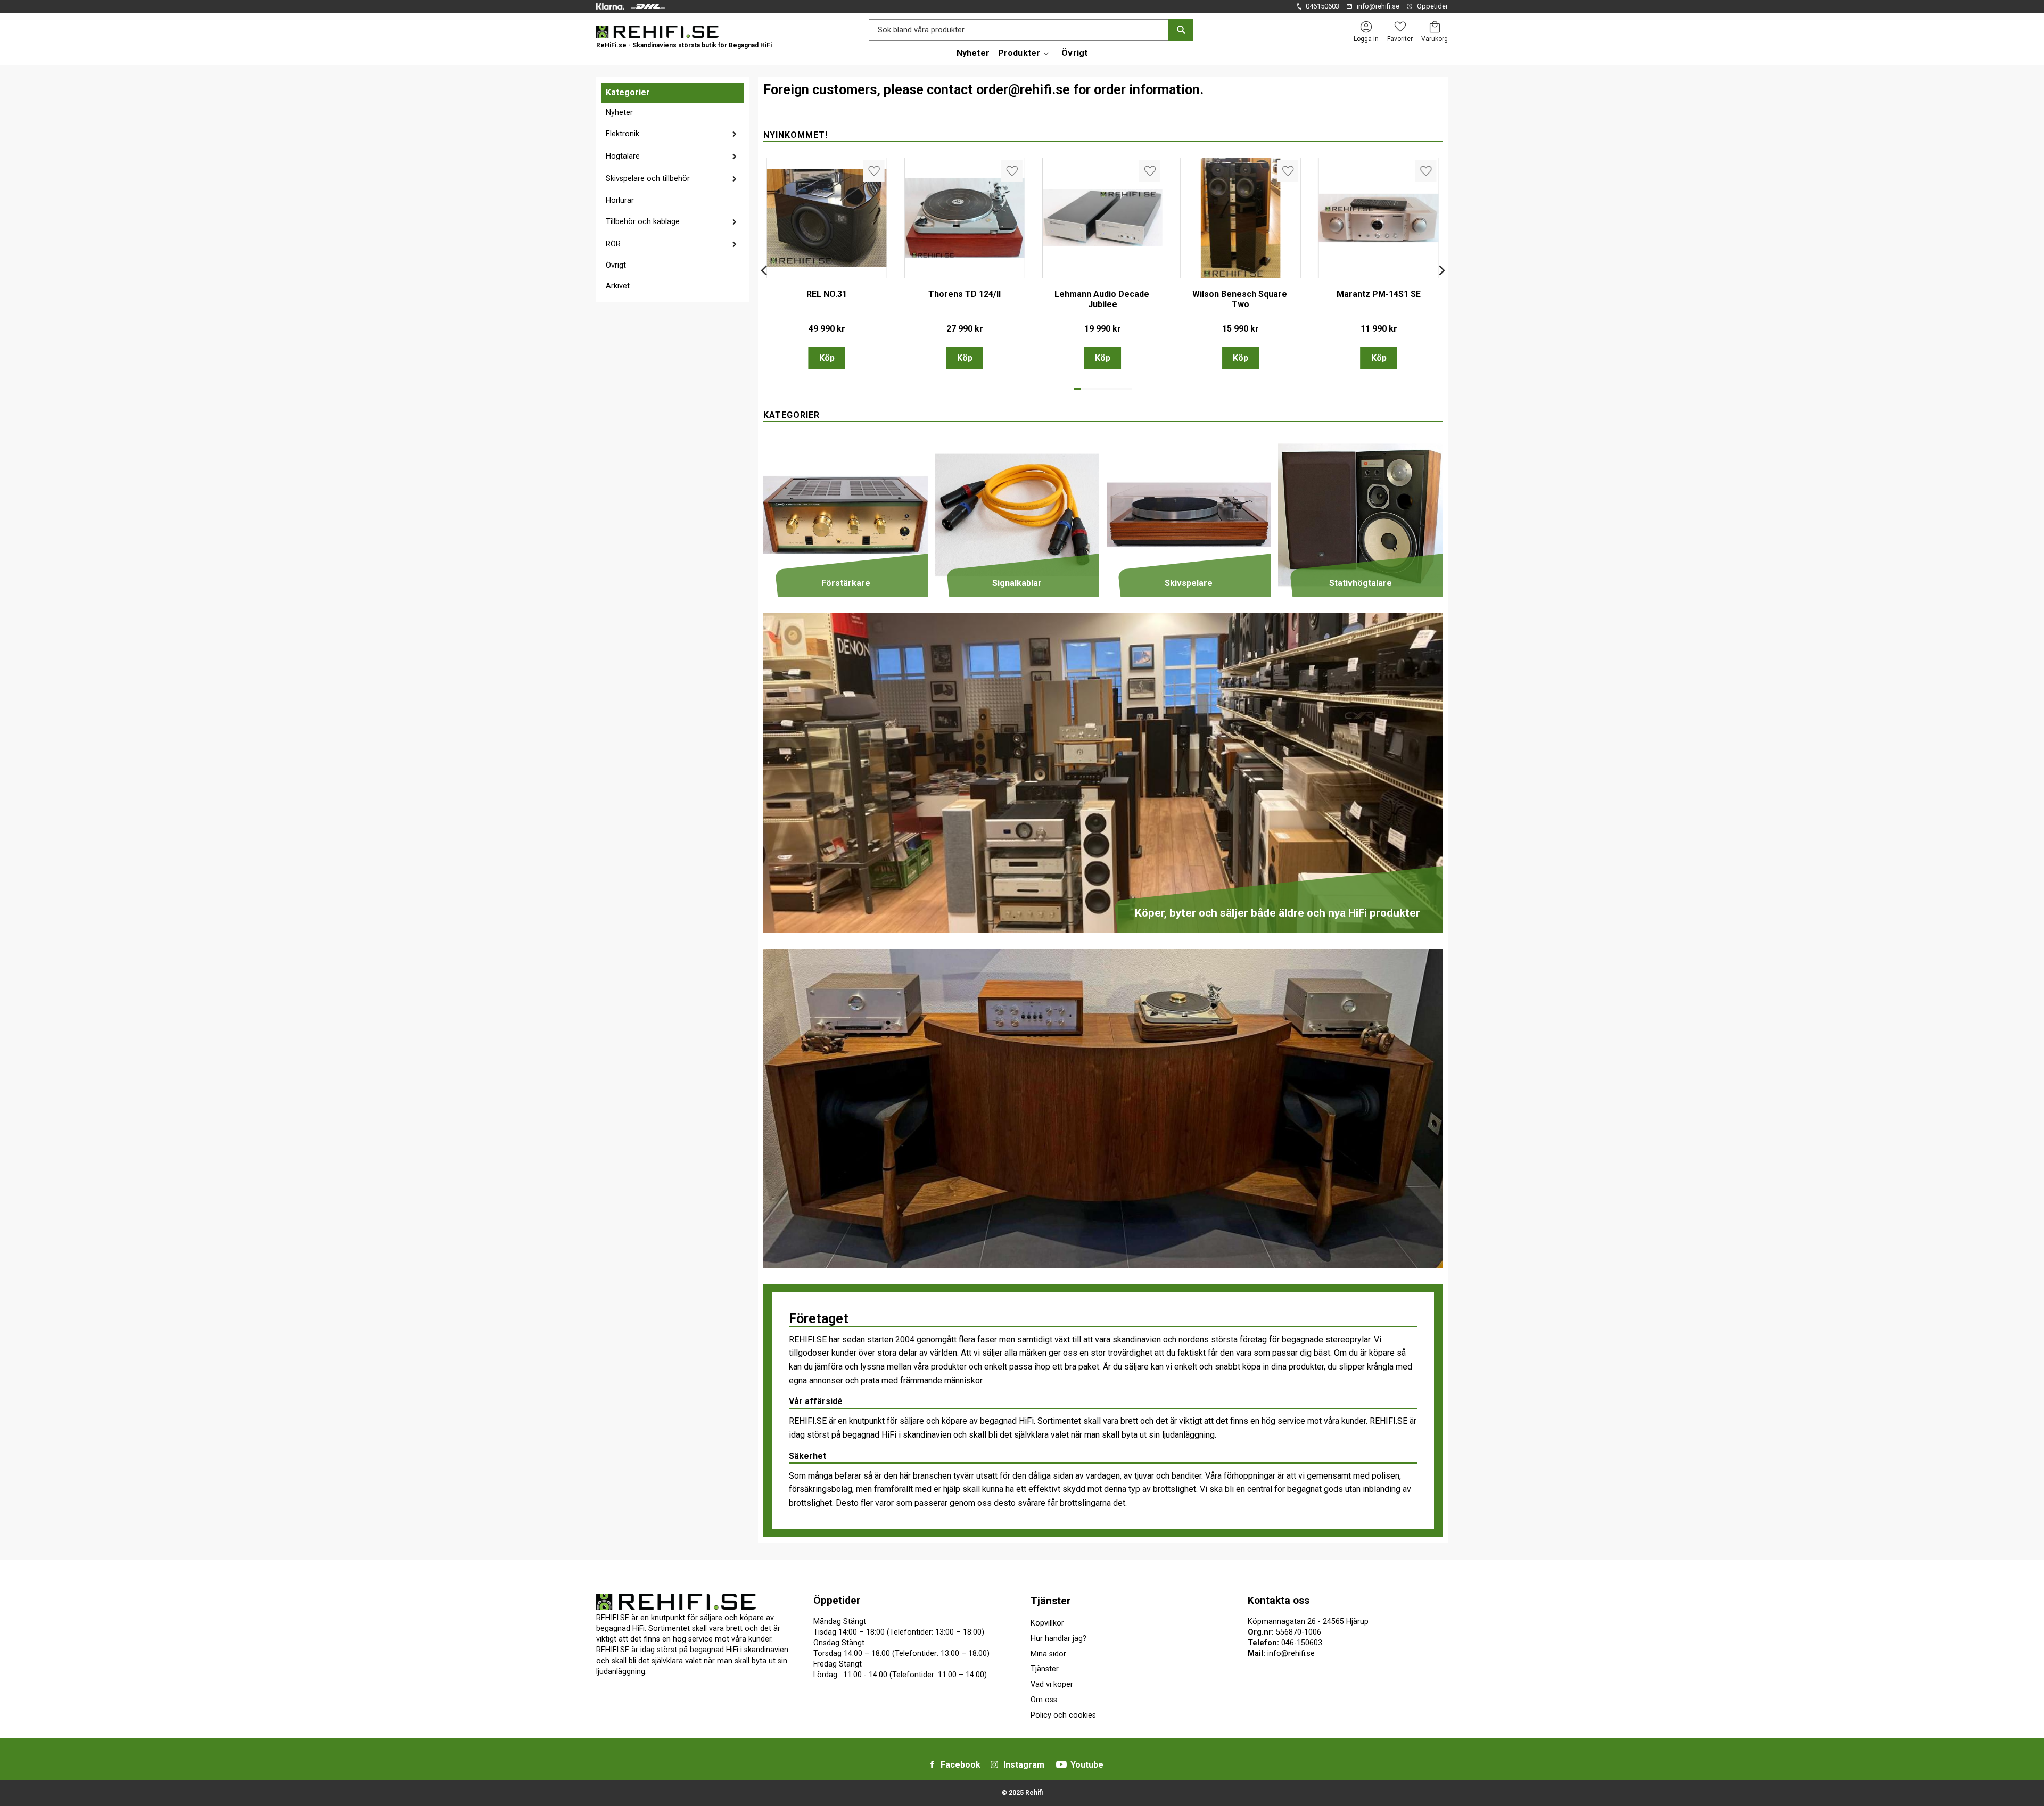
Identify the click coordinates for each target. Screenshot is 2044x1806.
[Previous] (765, 266)
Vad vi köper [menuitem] (1052, 1684)
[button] (1400, 27)
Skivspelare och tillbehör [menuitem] (648, 179)
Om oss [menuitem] (1044, 1700)
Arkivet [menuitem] (618, 286)
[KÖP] (827, 358)
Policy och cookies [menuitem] (1063, 1715)
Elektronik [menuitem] (623, 134)
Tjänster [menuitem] (1050, 1601)
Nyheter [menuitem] (973, 53)
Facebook (961, 1765)
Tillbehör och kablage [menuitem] (643, 222)
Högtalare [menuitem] (623, 156)
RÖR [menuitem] (613, 244)
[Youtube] (1061, 1764)
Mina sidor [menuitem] (1048, 1654)
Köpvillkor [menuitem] (1047, 1623)
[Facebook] (932, 1764)
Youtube (1087, 1765)
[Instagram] (994, 1764)
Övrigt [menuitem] (1074, 53)
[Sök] (1181, 30)
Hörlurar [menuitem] (620, 200)
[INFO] (965, 358)
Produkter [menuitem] (1019, 53)
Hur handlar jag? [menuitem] (1058, 1639)
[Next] (1441, 266)
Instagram (1024, 1765)
